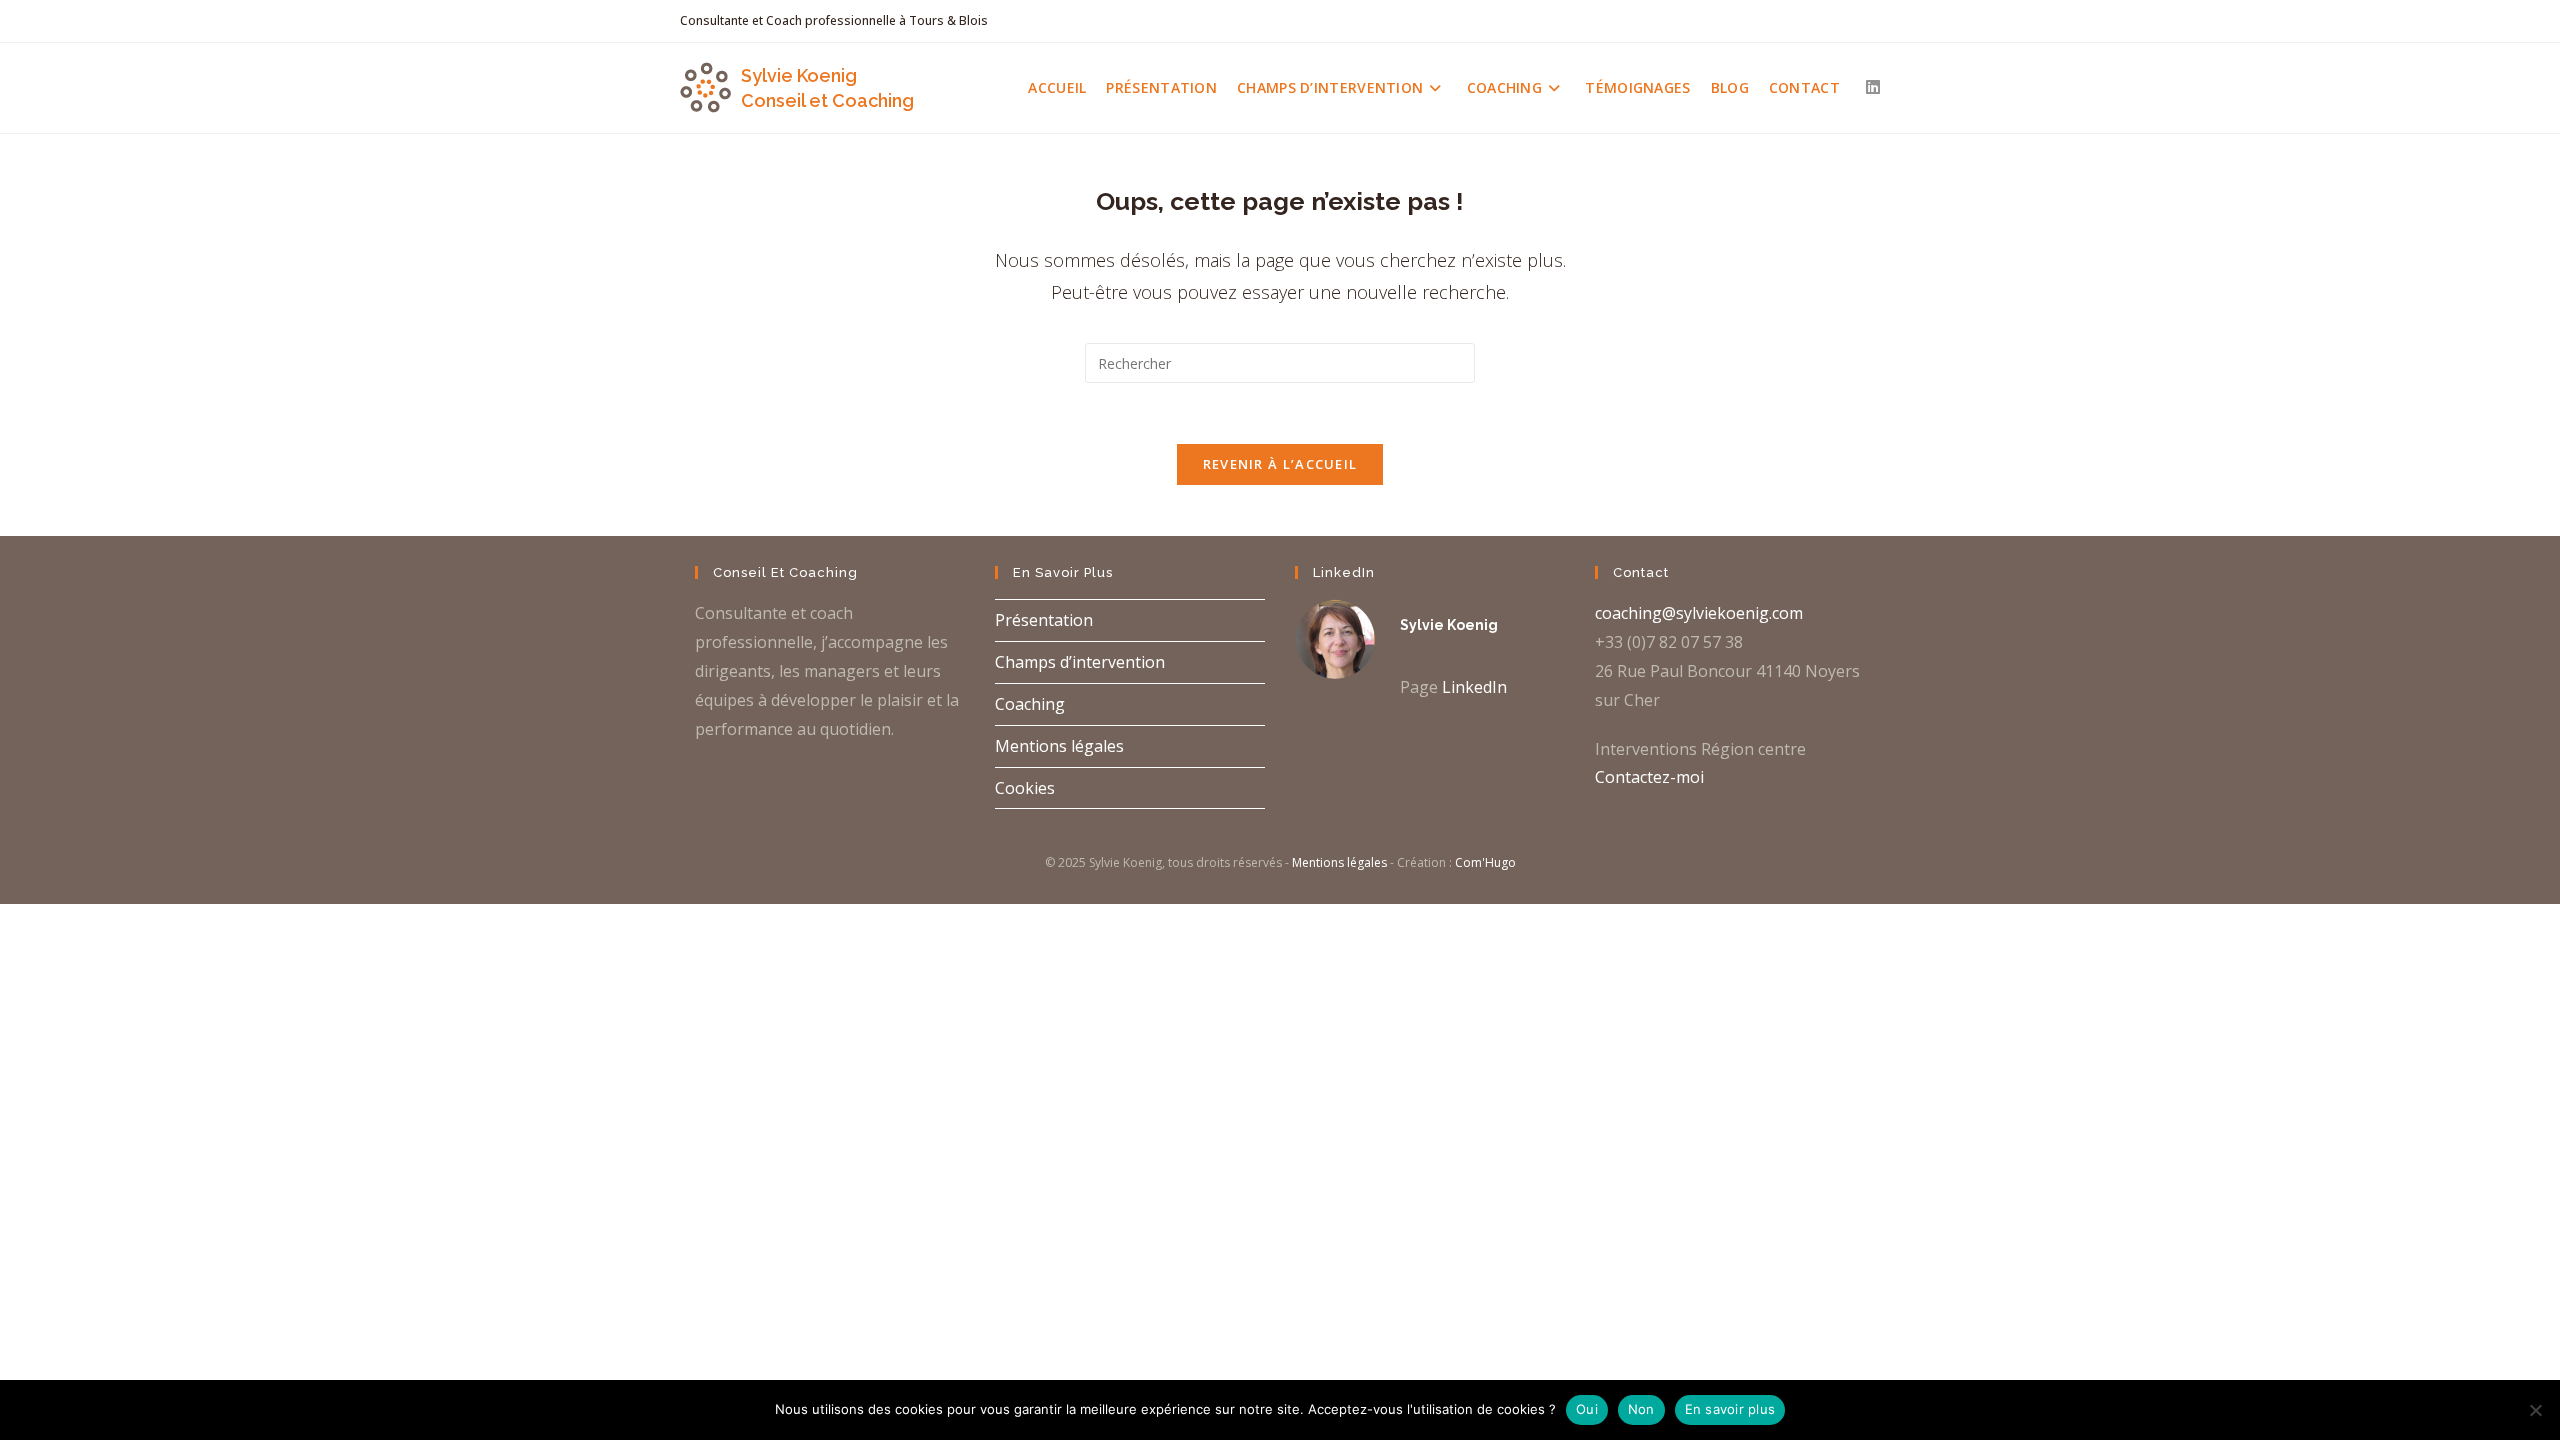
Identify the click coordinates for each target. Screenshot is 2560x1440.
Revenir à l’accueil (1280, 464)
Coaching (1030, 704)
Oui (1587, 1409)
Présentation (1044, 620)
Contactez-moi (1649, 777)
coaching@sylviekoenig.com (1699, 613)
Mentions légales (1059, 746)
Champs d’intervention (1080, 662)
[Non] (2535, 1410)
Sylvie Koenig (1449, 625)
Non (1641, 1409)
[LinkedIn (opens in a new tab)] (1873, 87)
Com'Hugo (1485, 862)
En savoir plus (1730, 1409)
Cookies (1025, 788)
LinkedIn (1474, 687)
